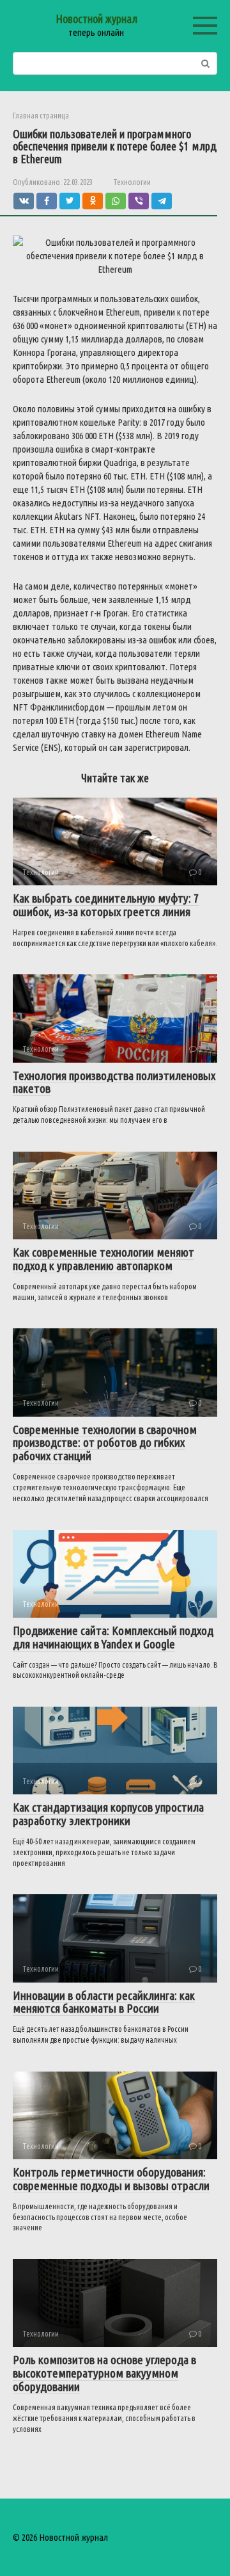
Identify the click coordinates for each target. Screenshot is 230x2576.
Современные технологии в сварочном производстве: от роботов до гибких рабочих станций (105, 1443)
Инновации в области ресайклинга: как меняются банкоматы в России (104, 2002)
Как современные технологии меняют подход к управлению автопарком (103, 1259)
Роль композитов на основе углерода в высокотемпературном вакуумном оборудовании (104, 2373)
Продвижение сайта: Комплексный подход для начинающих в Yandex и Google (113, 1637)
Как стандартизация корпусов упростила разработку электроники (108, 1814)
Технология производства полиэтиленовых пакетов (114, 1082)
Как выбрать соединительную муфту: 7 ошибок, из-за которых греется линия (106, 905)
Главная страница (41, 116)
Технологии (132, 182)
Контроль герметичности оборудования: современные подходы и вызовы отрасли (111, 2179)
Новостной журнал (96, 19)
